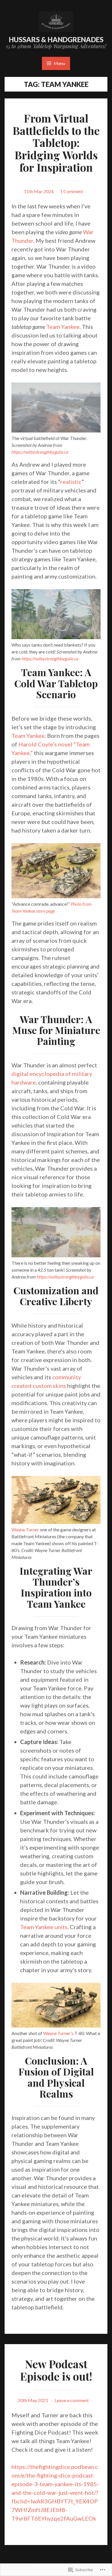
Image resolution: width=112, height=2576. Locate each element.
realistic (71, 482)
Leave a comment (72, 2400)
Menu (59, 63)
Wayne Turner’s (58, 2033)
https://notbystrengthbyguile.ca (40, 452)
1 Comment (72, 191)
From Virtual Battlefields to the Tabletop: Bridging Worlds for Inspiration (56, 143)
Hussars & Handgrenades (56, 39)
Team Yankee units (44, 1927)
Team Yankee (63, 327)
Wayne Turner (25, 1529)
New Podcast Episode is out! (56, 2370)
